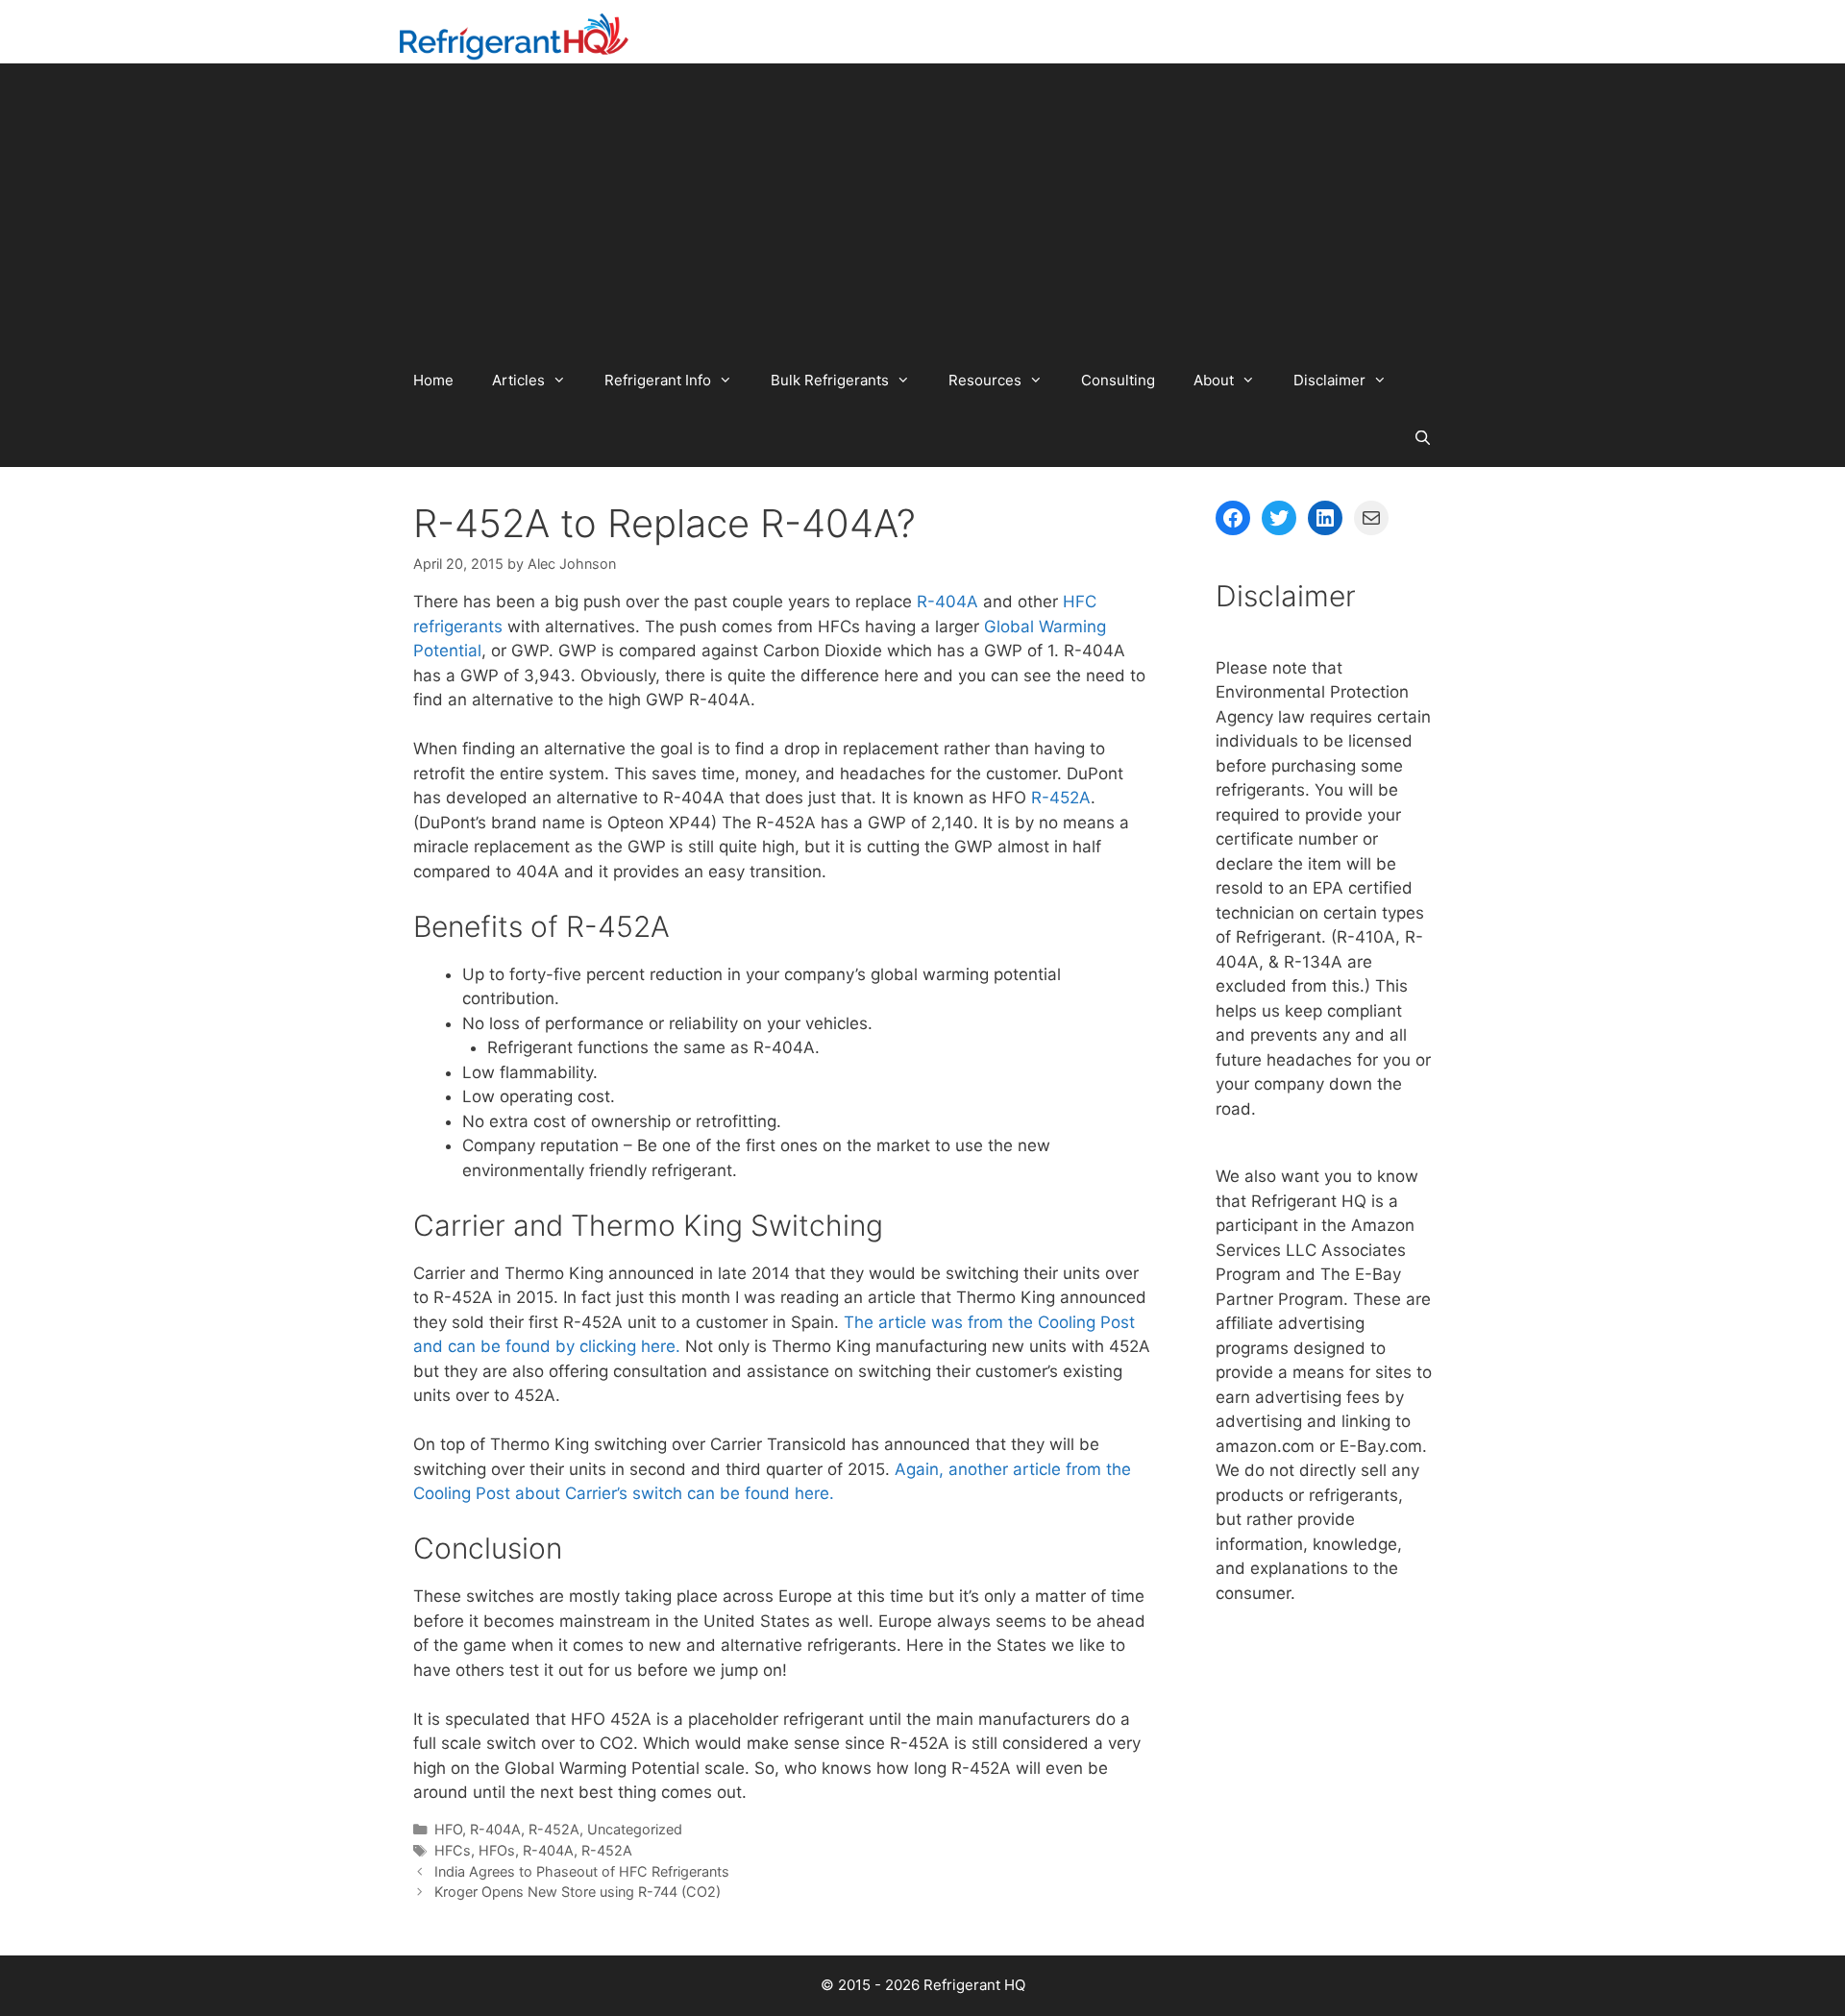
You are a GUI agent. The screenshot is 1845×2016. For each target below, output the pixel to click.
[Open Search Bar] (1423, 438)
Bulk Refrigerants (830, 380)
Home (433, 380)
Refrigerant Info (658, 380)
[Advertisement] (922, 208)
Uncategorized (635, 1829)
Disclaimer (1329, 380)
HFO (448, 1829)
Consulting (1118, 380)
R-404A (947, 602)
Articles (518, 380)
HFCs (453, 1850)
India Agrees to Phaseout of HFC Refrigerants (582, 1871)
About (1214, 380)
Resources (985, 380)
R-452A (1061, 798)
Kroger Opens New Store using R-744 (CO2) (578, 1892)
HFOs (497, 1850)
